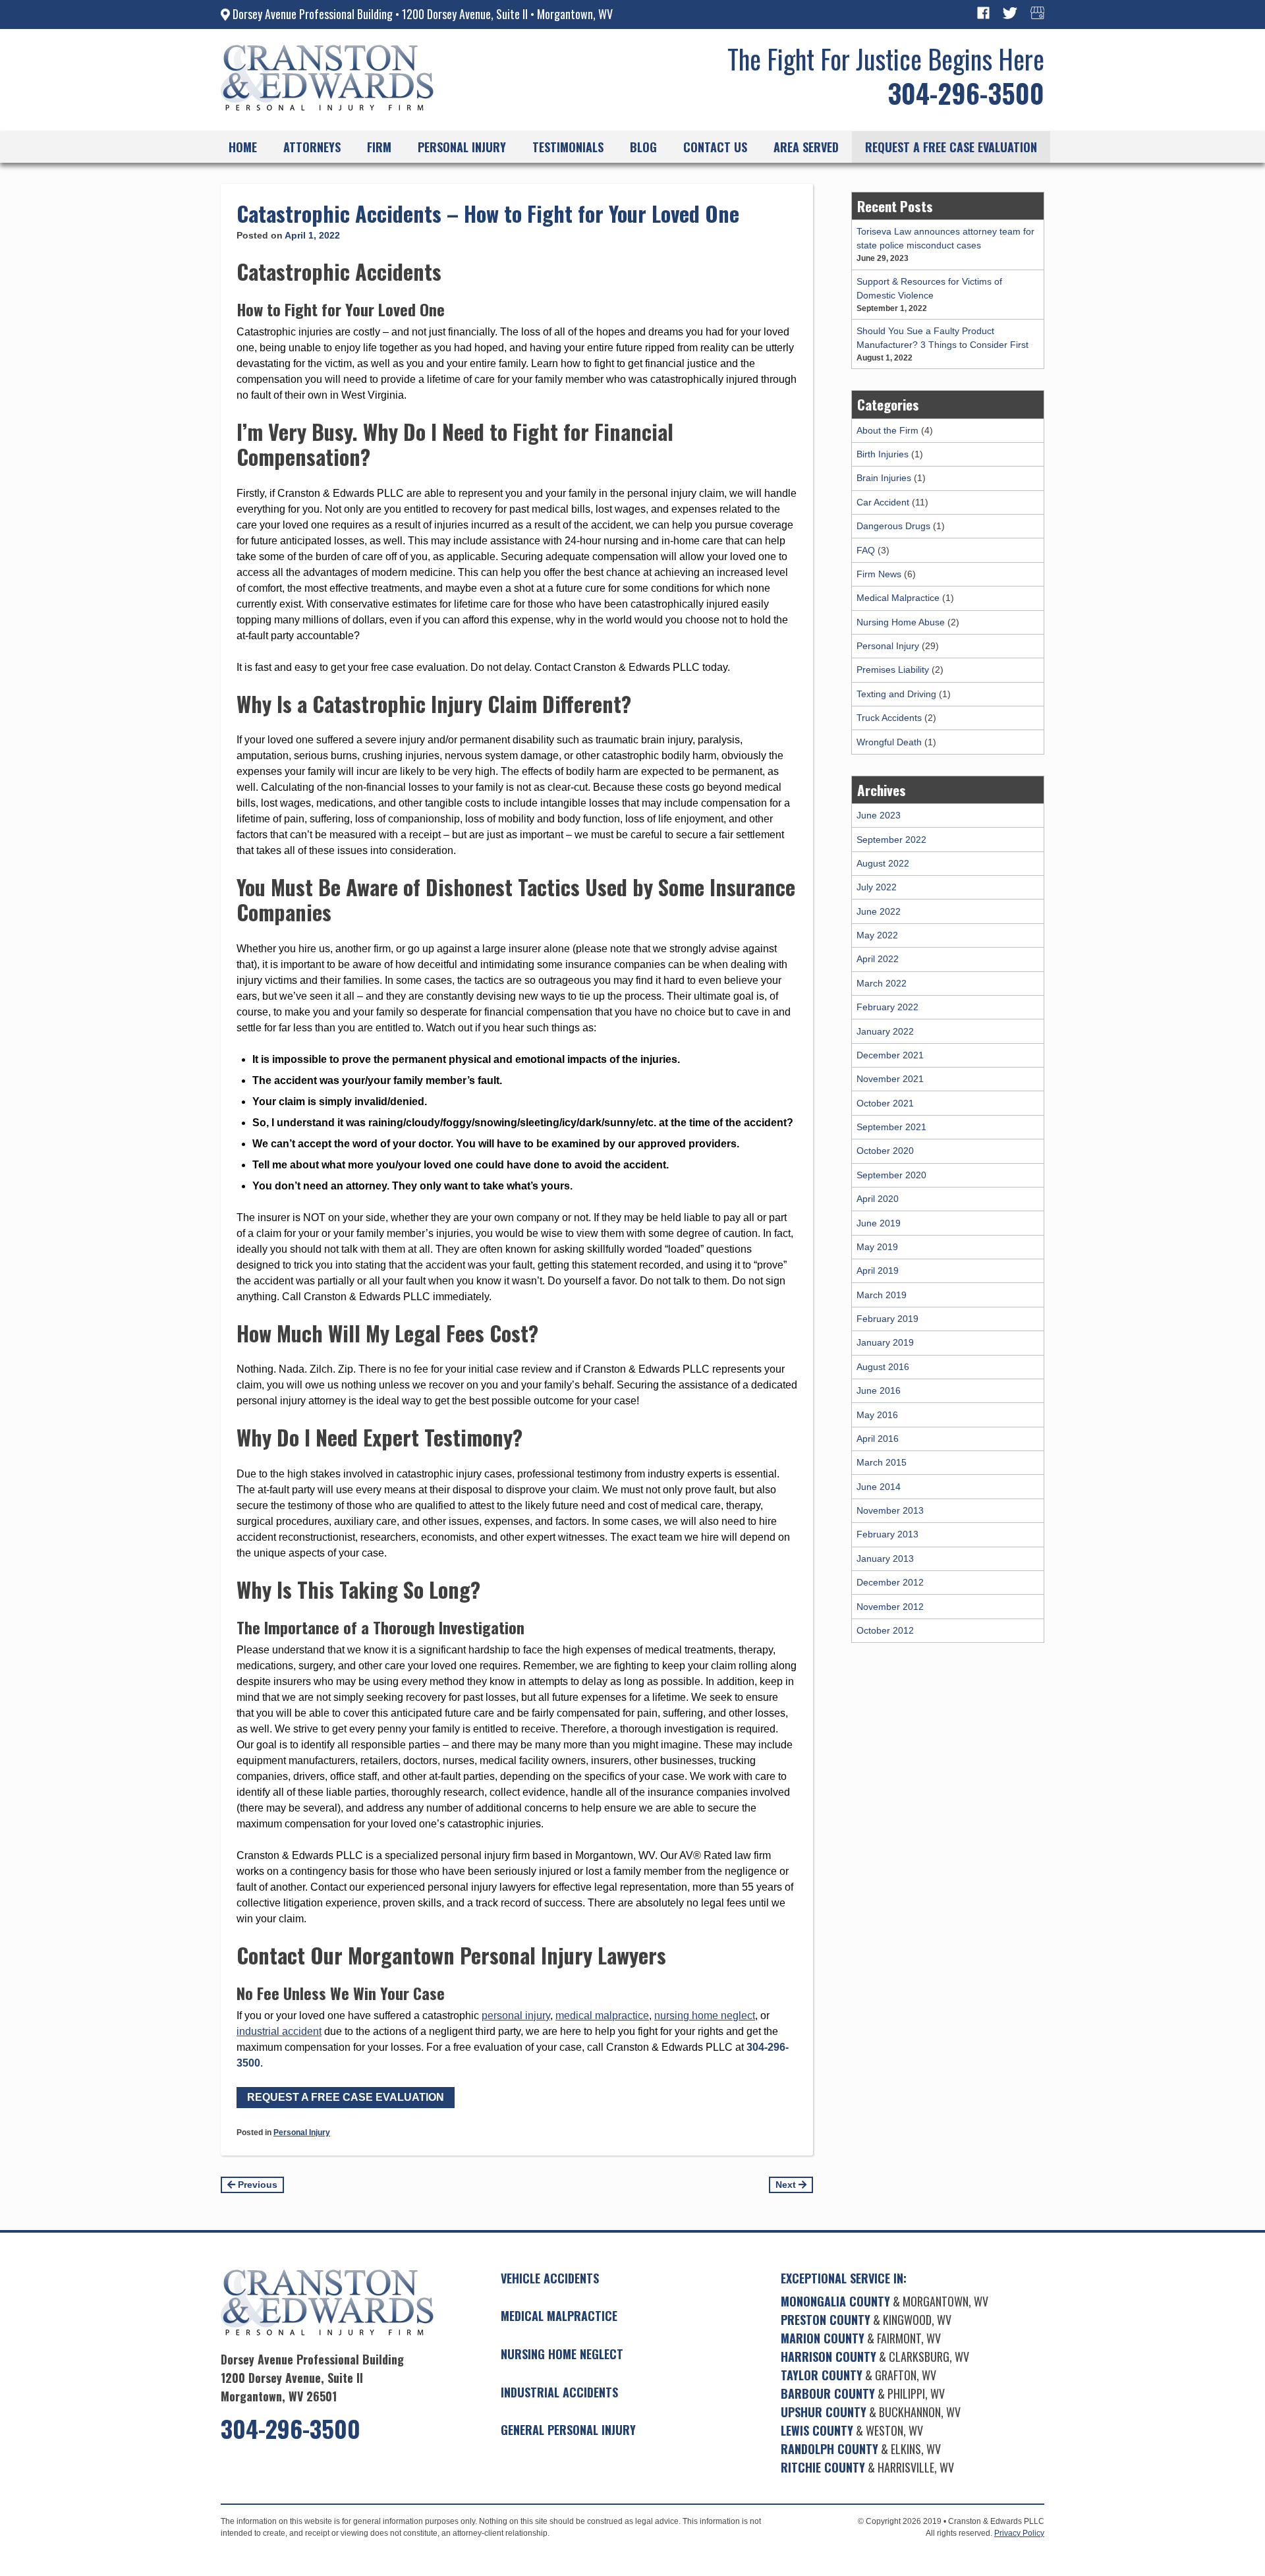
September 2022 (891, 840)
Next (787, 2185)
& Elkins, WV (861, 2449)
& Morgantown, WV (885, 2301)
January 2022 (885, 1031)
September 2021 (891, 1127)
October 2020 (885, 1151)
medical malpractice (602, 2016)
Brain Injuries (884, 478)
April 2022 (878, 959)
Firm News (879, 574)
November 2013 (890, 1510)
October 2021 (885, 1103)
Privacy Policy (1019, 2533)
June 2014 (879, 1487)
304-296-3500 (966, 93)
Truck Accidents (889, 718)
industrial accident (279, 2031)
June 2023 (879, 815)
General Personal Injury (568, 2430)
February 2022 (887, 1007)
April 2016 (878, 1439)
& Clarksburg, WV (875, 2357)
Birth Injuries (883, 454)
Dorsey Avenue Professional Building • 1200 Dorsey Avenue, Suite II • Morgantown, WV (421, 14)
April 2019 (878, 1271)
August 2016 (883, 1367)
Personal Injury (302, 2132)
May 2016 (877, 1415)
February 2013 (887, 1534)
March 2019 (882, 1295)
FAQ (866, 550)
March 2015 (882, 1462)
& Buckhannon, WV (871, 2412)
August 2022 (883, 863)
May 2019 (877, 1247)
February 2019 (887, 1319)
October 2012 (885, 1630)
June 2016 (879, 1390)
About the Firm (887, 430)
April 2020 (878, 1199)
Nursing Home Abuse (901, 622)
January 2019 (885, 1342)
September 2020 (891, 1175)
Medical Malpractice (898, 598)
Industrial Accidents (559, 2392)
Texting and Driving (896, 694)
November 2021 (890, 1079)
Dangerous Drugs (893, 526)
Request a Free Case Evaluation (346, 2097)
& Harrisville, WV (867, 2467)
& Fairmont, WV (861, 2338)
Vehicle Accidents (550, 2278)
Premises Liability (893, 670)
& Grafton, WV (858, 2375)
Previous (256, 2185)
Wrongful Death (889, 742)
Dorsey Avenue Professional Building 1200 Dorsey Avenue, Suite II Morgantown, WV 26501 (312, 2378)
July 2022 (877, 887)
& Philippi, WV (863, 2393)
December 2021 (890, 1055)
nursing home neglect (705, 2016)
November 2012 (890, 1607)
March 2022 (882, 983)
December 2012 (890, 1582)
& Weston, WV (852, 2430)
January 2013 (885, 1559)
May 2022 (877, 935)
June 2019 (879, 1223)
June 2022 (879, 911)
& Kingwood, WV (866, 2320)
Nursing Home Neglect (562, 2354)
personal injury (516, 2016)
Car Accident (883, 502)
